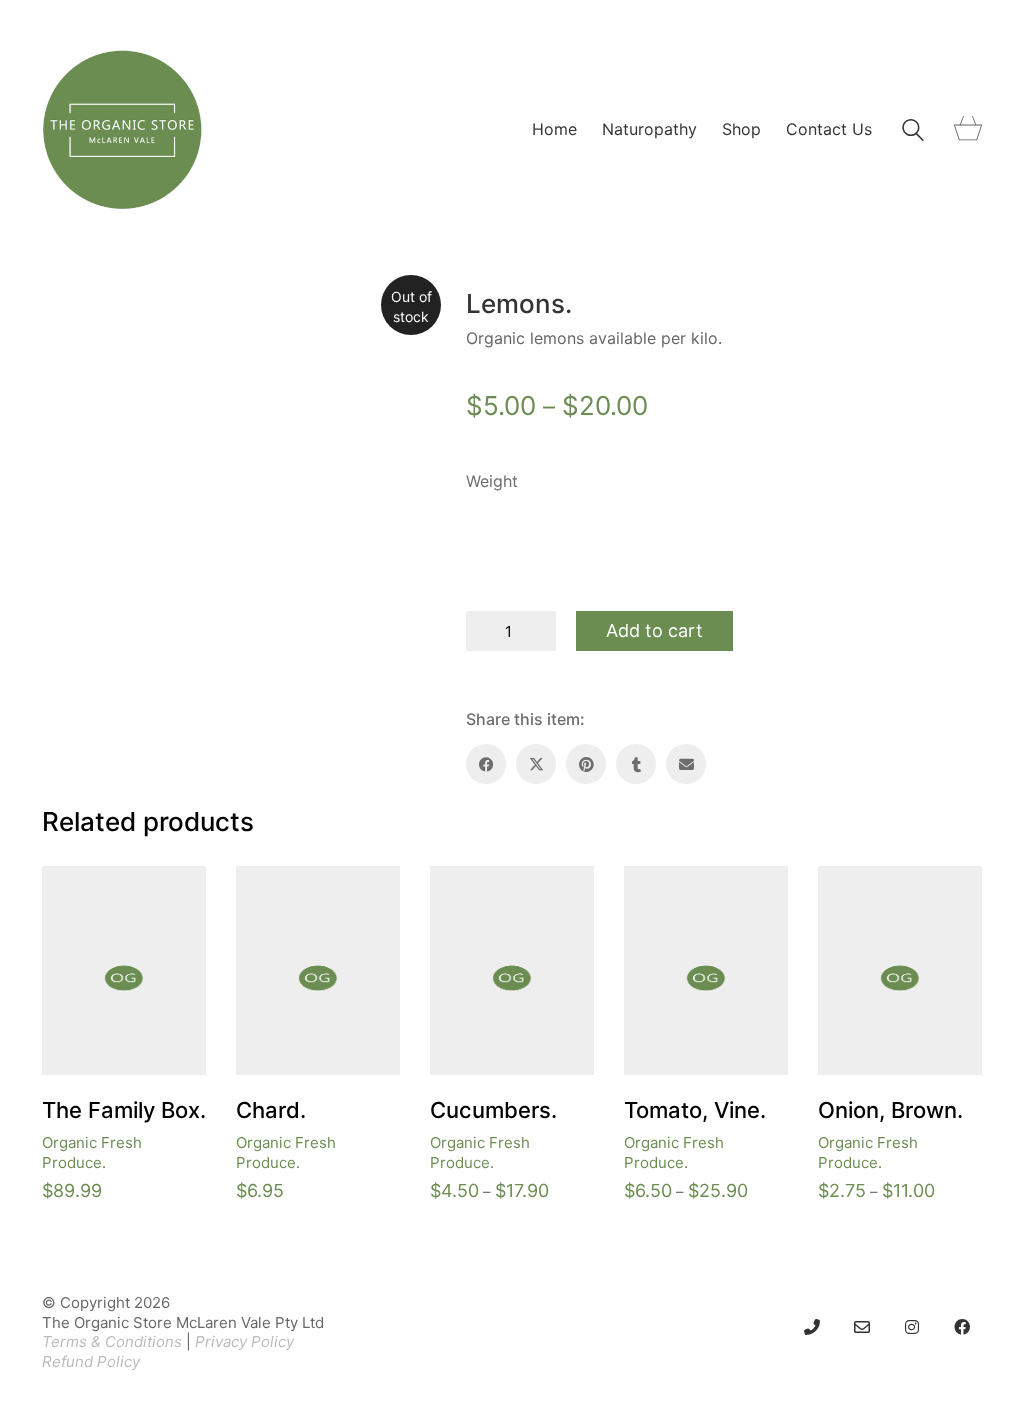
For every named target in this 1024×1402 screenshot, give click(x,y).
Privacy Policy (244, 1341)
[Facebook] (486, 764)
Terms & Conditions (112, 1341)
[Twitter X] (536, 764)
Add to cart (654, 630)
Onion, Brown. (890, 1110)
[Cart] (968, 130)
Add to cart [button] (81, 1142)
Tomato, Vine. (695, 1110)
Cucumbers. (493, 1110)
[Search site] (913, 132)
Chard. (271, 1110)
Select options (481, 1142)
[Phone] (812, 1327)
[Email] (686, 764)
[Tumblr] (636, 764)
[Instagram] (912, 1327)
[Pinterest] (586, 764)
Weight (492, 481)
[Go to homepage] (122, 130)
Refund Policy (91, 1361)
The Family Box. (124, 1110)
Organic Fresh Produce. (92, 1152)
